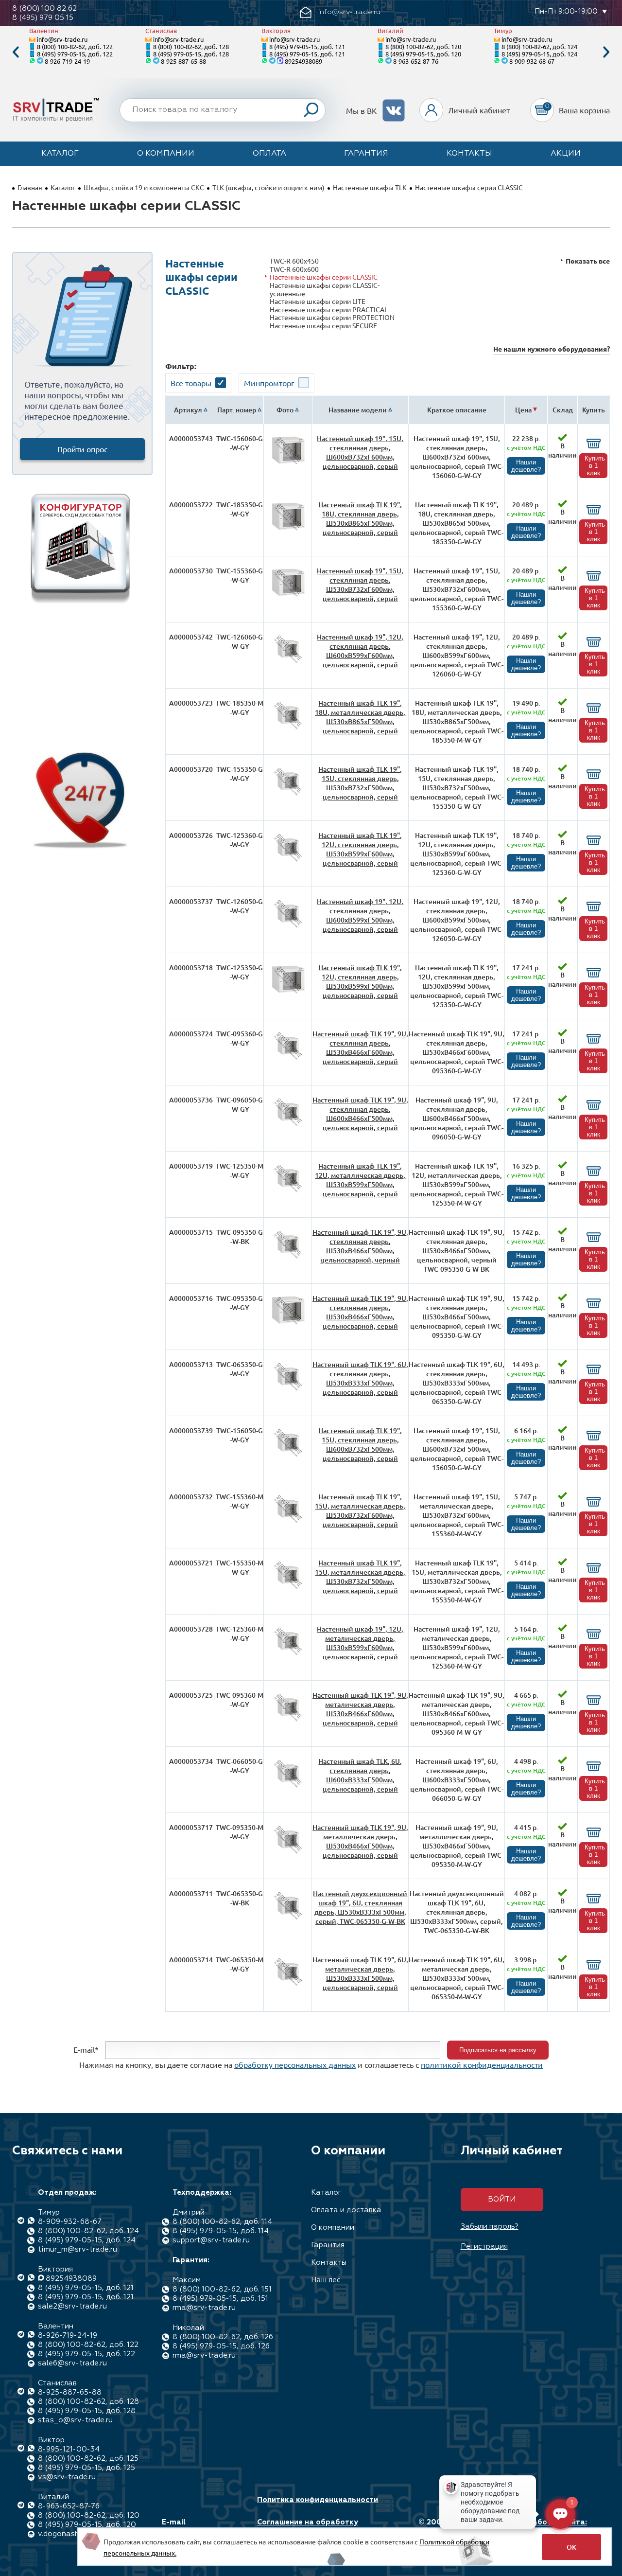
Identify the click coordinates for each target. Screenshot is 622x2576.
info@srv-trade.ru (62, 39)
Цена (523, 410)
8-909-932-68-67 (532, 61)
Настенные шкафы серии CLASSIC (324, 277)
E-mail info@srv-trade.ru (196, 2527)
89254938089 (303, 61)
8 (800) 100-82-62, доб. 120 (423, 46)
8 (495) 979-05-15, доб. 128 (191, 54)
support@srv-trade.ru (211, 2240)
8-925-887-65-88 (183, 61)
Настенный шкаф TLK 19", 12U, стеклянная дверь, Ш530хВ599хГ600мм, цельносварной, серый (360, 849)
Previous (16, 52)
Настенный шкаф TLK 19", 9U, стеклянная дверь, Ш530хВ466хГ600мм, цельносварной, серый (360, 1048)
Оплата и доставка (346, 2210)
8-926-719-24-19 (67, 61)
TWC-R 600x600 (294, 269)
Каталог (60, 154)
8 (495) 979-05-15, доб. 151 (220, 2299)
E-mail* (86, 2049)
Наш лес (326, 2280)
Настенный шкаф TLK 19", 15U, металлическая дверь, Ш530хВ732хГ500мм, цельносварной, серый (360, 1577)
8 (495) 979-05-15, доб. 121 (307, 46)
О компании (166, 154)
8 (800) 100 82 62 (44, 9)
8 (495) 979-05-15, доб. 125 (86, 2468)
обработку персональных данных (295, 2064)
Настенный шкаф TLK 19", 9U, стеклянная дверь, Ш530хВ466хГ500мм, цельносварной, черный (360, 1246)
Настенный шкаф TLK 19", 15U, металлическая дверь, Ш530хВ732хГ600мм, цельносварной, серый (360, 1510)
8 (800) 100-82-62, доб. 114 (222, 2222)
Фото (285, 410)
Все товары (191, 383)
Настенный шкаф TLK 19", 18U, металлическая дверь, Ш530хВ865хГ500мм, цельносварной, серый (360, 717)
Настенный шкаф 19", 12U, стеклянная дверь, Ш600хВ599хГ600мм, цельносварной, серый (360, 651)
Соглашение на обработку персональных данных (308, 2527)
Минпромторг (269, 383)
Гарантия (366, 154)
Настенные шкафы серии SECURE (323, 326)
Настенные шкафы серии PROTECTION (332, 317)
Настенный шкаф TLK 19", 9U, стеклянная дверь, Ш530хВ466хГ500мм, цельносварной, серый (360, 1312)
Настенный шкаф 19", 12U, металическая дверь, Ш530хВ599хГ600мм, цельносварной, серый (360, 1643)
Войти (502, 2199)
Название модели (358, 410)
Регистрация (484, 2247)
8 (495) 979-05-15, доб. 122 (75, 54)
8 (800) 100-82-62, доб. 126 (223, 2337)
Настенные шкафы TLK (370, 187)
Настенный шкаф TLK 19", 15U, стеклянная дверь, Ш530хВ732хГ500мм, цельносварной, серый (360, 783)
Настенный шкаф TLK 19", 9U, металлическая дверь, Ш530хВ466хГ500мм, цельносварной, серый (360, 1841)
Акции (566, 154)
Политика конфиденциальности (318, 2500)
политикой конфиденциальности (482, 2064)
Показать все (588, 261)
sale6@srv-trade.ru (72, 2363)
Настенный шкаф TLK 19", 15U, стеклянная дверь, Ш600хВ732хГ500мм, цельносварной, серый (360, 1444)
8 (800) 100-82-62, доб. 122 (75, 46)
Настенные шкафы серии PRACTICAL (329, 310)
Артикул (188, 410)
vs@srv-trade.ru (67, 2477)
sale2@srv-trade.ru (72, 2306)
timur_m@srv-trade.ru (78, 2249)
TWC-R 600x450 (294, 261)
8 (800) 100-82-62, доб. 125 (88, 2459)
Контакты (469, 154)
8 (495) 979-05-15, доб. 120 (423, 54)
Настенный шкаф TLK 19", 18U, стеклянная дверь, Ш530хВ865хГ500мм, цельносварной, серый (360, 518)
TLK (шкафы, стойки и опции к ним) (268, 187)
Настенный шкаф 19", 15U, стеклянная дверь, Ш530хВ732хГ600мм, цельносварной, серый (360, 585)
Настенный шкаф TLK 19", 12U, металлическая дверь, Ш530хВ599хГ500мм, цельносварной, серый (360, 1180)
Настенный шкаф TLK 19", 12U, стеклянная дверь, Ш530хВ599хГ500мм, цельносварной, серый (360, 981)
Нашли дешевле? (526, 466)
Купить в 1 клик (595, 466)
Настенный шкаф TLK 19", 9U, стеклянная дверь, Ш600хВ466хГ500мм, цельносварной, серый (360, 1114)
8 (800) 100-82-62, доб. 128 (191, 46)
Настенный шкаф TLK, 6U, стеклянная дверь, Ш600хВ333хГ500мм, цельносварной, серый (360, 1775)
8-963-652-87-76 (416, 61)
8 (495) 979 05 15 (43, 18)
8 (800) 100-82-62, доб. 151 (222, 2289)
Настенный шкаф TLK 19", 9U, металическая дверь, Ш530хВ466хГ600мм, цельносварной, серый (360, 1709)
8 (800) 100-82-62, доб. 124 (539, 46)
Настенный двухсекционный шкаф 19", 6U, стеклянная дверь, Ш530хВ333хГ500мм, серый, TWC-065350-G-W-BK (360, 1907)
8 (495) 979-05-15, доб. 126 (221, 2346)
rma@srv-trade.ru (204, 2308)
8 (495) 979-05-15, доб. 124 (539, 54)
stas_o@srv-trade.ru (75, 2420)
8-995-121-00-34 (69, 2449)
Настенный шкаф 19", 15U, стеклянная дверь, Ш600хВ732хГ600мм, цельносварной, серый (360, 452)
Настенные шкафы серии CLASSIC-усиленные (325, 289)
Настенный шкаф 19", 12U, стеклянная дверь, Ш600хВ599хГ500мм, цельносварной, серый (360, 915)
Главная (30, 187)
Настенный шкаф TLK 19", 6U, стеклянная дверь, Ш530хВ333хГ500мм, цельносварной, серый (360, 1378)
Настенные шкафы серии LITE (318, 301)
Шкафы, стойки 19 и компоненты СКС (144, 187)
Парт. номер (237, 410)
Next (606, 52)
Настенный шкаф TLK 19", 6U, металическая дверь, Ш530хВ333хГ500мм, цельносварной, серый (360, 1973)
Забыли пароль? (490, 2227)
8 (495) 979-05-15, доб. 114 (221, 2231)
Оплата (269, 154)
